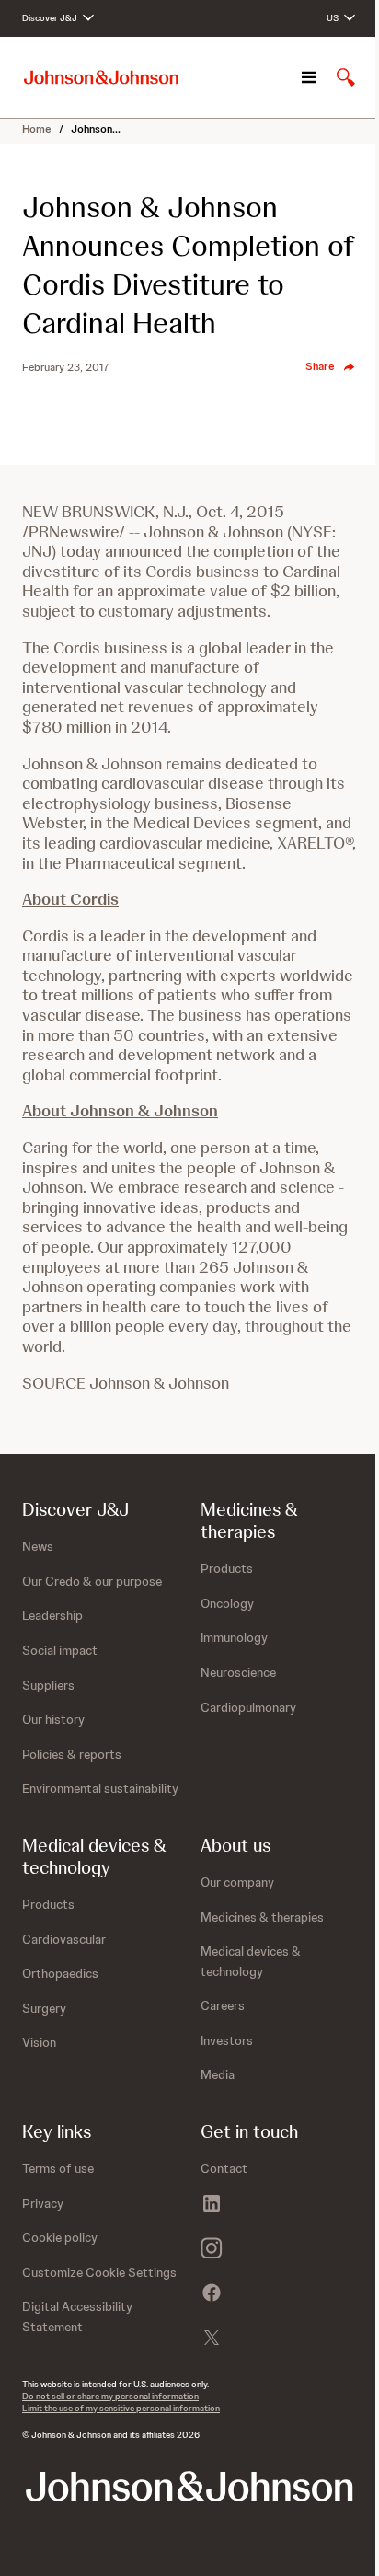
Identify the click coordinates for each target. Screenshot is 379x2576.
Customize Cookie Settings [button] (99, 2272)
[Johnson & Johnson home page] (101, 78)
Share (320, 366)
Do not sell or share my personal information (110, 2396)
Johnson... (96, 129)
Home (37, 129)
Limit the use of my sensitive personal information (121, 2408)
